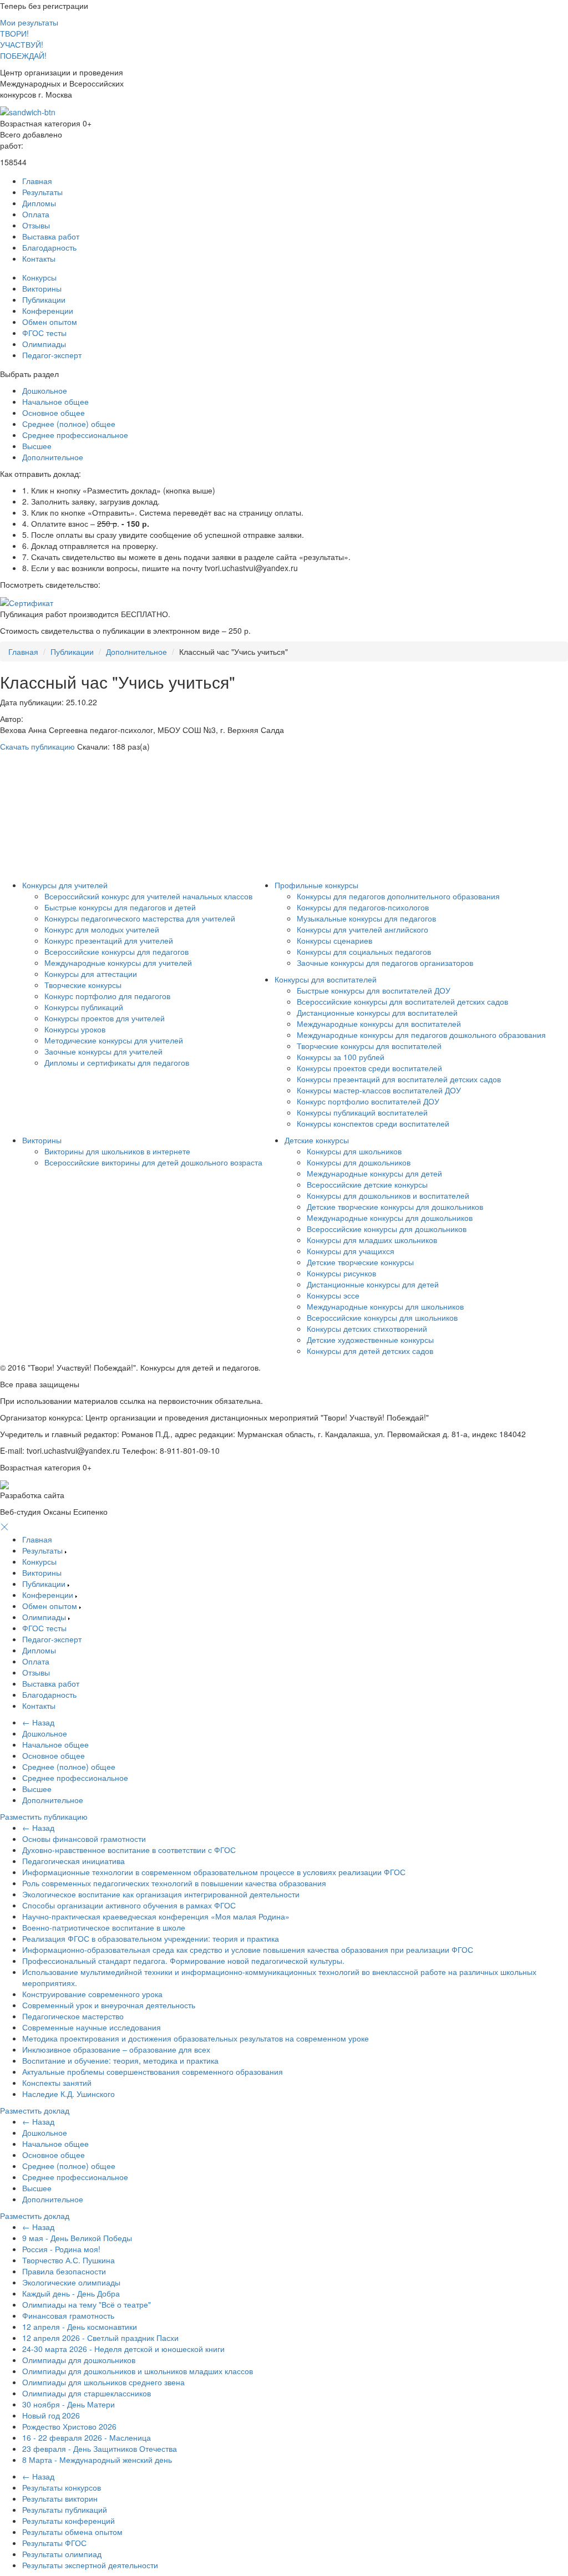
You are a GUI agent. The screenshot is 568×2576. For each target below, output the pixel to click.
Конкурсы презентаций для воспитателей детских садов (399, 1079)
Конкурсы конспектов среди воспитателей (373, 1123)
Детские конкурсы (317, 1140)
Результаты (42, 192)
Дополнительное (53, 457)
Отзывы (36, 225)
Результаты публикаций (65, 2509)
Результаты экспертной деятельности (90, 2565)
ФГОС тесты (44, 333)
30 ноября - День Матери (69, 2404)
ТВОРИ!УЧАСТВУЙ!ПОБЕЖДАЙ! (23, 44)
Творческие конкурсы (83, 985)
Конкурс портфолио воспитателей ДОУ (368, 1101)
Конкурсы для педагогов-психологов (363, 907)
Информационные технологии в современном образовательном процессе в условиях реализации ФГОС (214, 1872)
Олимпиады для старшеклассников (87, 2393)
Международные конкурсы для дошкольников (390, 1218)
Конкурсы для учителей (65, 885)
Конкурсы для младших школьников (372, 1240)
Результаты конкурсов (62, 2487)
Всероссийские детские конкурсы (367, 1184)
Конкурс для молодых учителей (102, 929)
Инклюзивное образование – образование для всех (116, 2049)
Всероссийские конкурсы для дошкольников (387, 1229)
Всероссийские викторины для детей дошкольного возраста (153, 1162)
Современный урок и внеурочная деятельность (109, 2005)
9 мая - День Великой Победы (77, 2238)
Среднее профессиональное (75, 435)
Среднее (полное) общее (69, 424)
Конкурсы (39, 277)
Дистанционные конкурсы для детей (373, 1284)
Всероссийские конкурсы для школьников (382, 1317)
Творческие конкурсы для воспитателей (369, 1046)
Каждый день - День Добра (71, 2293)
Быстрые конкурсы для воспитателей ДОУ (374, 990)
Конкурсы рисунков (341, 1273)
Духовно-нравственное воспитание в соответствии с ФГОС (129, 1850)
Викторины (42, 288)
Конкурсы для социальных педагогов (364, 951)
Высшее (37, 446)
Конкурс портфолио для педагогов (107, 996)
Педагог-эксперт (52, 355)
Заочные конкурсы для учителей (103, 1051)
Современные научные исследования (92, 2027)
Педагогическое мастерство (73, 2016)
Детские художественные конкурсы (370, 1340)
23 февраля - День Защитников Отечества (100, 2448)
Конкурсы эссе (333, 1295)
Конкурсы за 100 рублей (341, 1057)
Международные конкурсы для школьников (385, 1306)
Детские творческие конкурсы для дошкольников (395, 1206)
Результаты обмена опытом (72, 2532)
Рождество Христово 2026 (69, 2426)
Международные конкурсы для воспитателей (379, 1024)
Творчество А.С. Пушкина (69, 2260)
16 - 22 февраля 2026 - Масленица (87, 2437)
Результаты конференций (69, 2521)
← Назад (38, 1722)
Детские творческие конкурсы (360, 1262)
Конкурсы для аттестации (91, 974)
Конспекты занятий (57, 2083)
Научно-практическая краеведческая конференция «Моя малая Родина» (156, 1916)
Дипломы (39, 203)
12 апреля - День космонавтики (80, 2326)
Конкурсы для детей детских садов (370, 1351)
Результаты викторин (60, 2498)
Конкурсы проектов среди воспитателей (369, 1068)
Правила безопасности (64, 2271)
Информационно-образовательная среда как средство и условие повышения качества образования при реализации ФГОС (248, 1949)
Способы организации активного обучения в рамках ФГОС (129, 1905)
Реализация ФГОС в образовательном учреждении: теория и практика (151, 1938)
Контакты (39, 258)
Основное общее (54, 413)
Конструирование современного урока (92, 1994)
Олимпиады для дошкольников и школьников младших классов (138, 2371)
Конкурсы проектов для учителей (105, 1018)
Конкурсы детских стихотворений (367, 1328)
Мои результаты (29, 22)
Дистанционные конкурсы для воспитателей (377, 1012)
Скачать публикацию (37, 746)
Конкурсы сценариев (334, 940)
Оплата (36, 214)
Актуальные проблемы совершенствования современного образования (153, 2071)
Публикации (44, 299)
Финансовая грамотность (68, 2315)
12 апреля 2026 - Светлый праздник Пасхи (100, 2338)
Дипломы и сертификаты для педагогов (117, 1062)
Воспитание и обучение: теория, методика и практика (120, 2060)
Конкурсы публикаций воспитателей (362, 1112)
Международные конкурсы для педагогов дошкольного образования (421, 1035)
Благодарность (49, 247)
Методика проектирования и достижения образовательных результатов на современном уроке (196, 2038)
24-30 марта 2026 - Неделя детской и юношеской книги (123, 2349)
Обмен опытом (50, 322)
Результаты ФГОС (54, 2543)
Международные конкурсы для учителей (118, 963)
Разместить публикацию (44, 1816)
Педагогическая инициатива (73, 1861)
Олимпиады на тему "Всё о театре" (87, 2304)
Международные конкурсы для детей (374, 1173)
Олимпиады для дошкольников (79, 2360)
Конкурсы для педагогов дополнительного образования (398, 896)
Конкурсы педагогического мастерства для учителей (140, 918)
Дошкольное (45, 390)
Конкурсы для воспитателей (326, 979)
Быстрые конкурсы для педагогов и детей (120, 907)
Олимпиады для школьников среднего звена (103, 2382)
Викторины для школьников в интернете (117, 1151)
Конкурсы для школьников (354, 1151)
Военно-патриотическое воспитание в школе (104, 1927)
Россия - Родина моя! (61, 2249)
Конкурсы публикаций (84, 1007)
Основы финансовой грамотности (84, 1839)
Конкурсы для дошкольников (359, 1162)
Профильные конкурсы (316, 885)
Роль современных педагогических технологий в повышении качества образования (174, 1883)
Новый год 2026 (51, 2415)
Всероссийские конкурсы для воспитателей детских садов (402, 1001)
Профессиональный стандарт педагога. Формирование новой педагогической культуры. (183, 1961)
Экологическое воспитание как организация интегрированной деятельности (161, 1894)
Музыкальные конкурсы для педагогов (366, 918)
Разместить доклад (35, 2110)
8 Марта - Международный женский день (97, 2460)
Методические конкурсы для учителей (114, 1040)
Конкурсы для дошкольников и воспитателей (388, 1195)
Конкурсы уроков (75, 1029)
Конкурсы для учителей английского (362, 929)
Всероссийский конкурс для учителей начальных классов (148, 896)
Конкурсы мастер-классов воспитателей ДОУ (379, 1090)
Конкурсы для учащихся (351, 1251)
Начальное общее (55, 401)
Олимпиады (44, 344)
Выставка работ (51, 236)
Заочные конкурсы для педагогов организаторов (385, 963)
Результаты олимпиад (62, 2554)
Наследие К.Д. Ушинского (69, 2094)
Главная (37, 181)
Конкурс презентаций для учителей (109, 940)
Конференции (48, 310)
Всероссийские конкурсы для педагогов (116, 951)
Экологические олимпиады (71, 2282)
